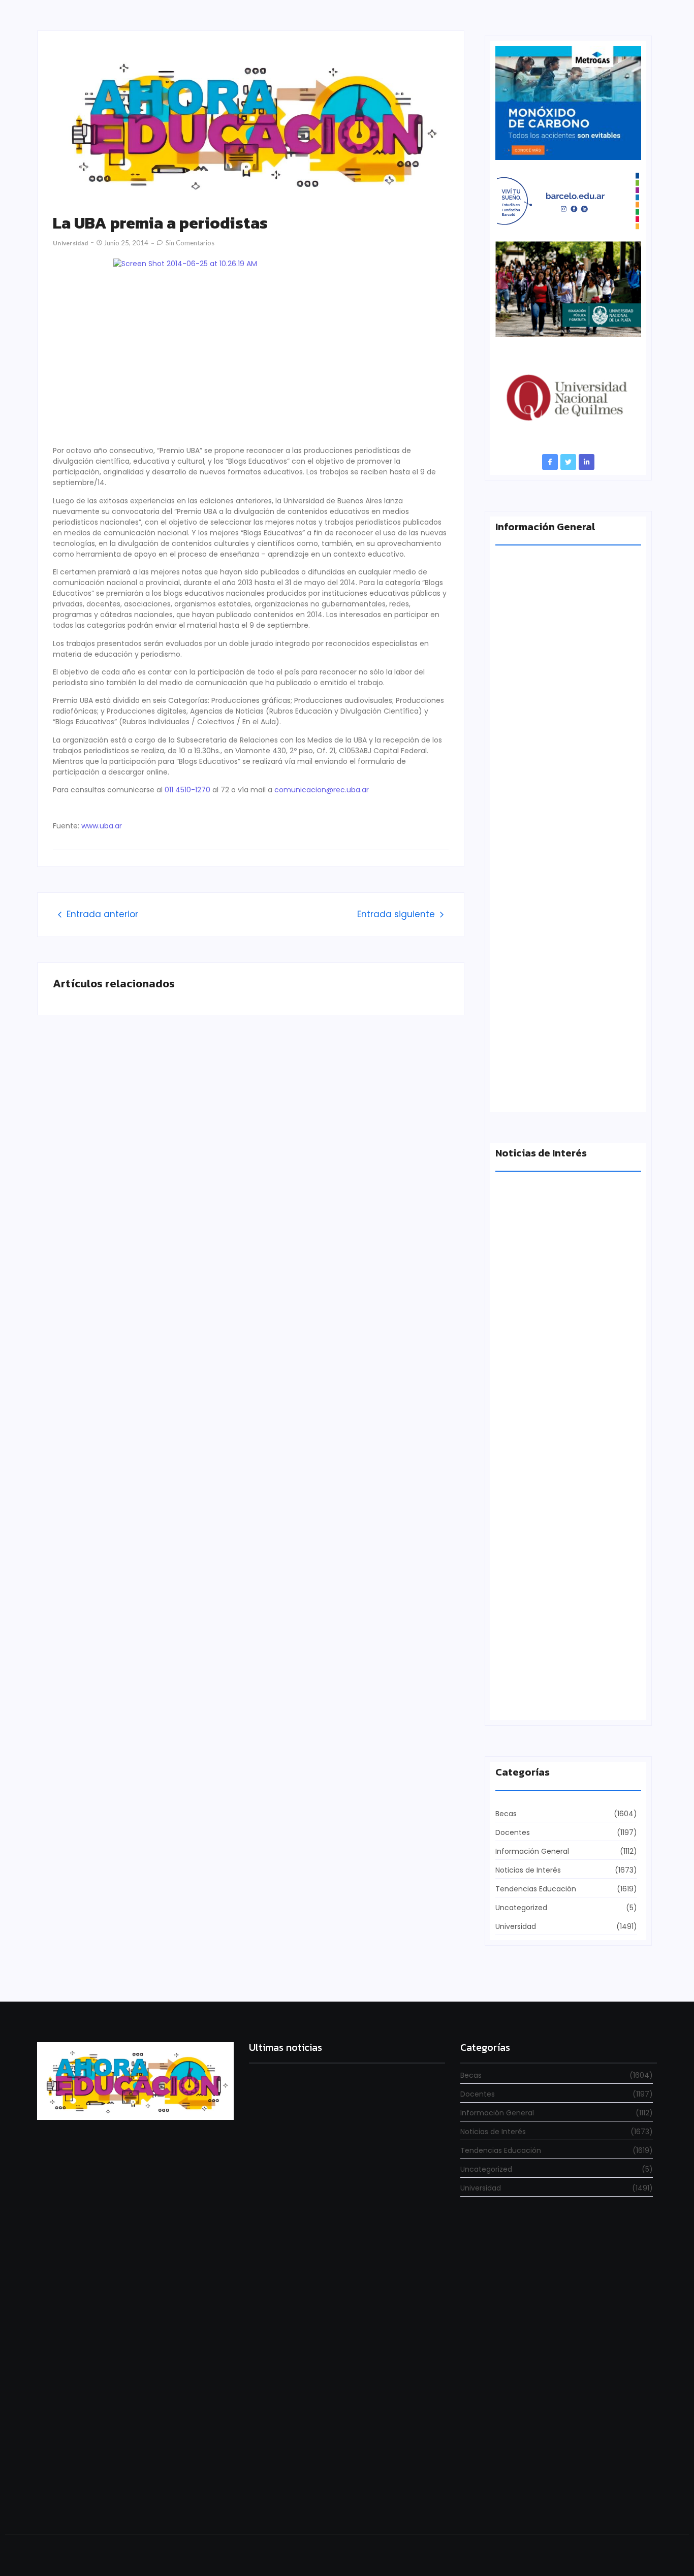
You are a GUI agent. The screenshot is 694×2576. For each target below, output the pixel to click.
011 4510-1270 (187, 790)
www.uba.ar (102, 826)
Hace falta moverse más (540, 1345)
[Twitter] (568, 462)
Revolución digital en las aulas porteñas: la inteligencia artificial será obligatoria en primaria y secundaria (338, 2493)
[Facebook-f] (550, 462)
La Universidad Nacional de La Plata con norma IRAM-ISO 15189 (561, 720)
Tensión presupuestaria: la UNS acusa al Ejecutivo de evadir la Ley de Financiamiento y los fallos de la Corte (566, 906)
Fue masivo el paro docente (546, 1522)
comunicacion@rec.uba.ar (322, 790)
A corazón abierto (528, 1091)
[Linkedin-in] (587, 462)
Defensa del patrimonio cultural (554, 1699)
